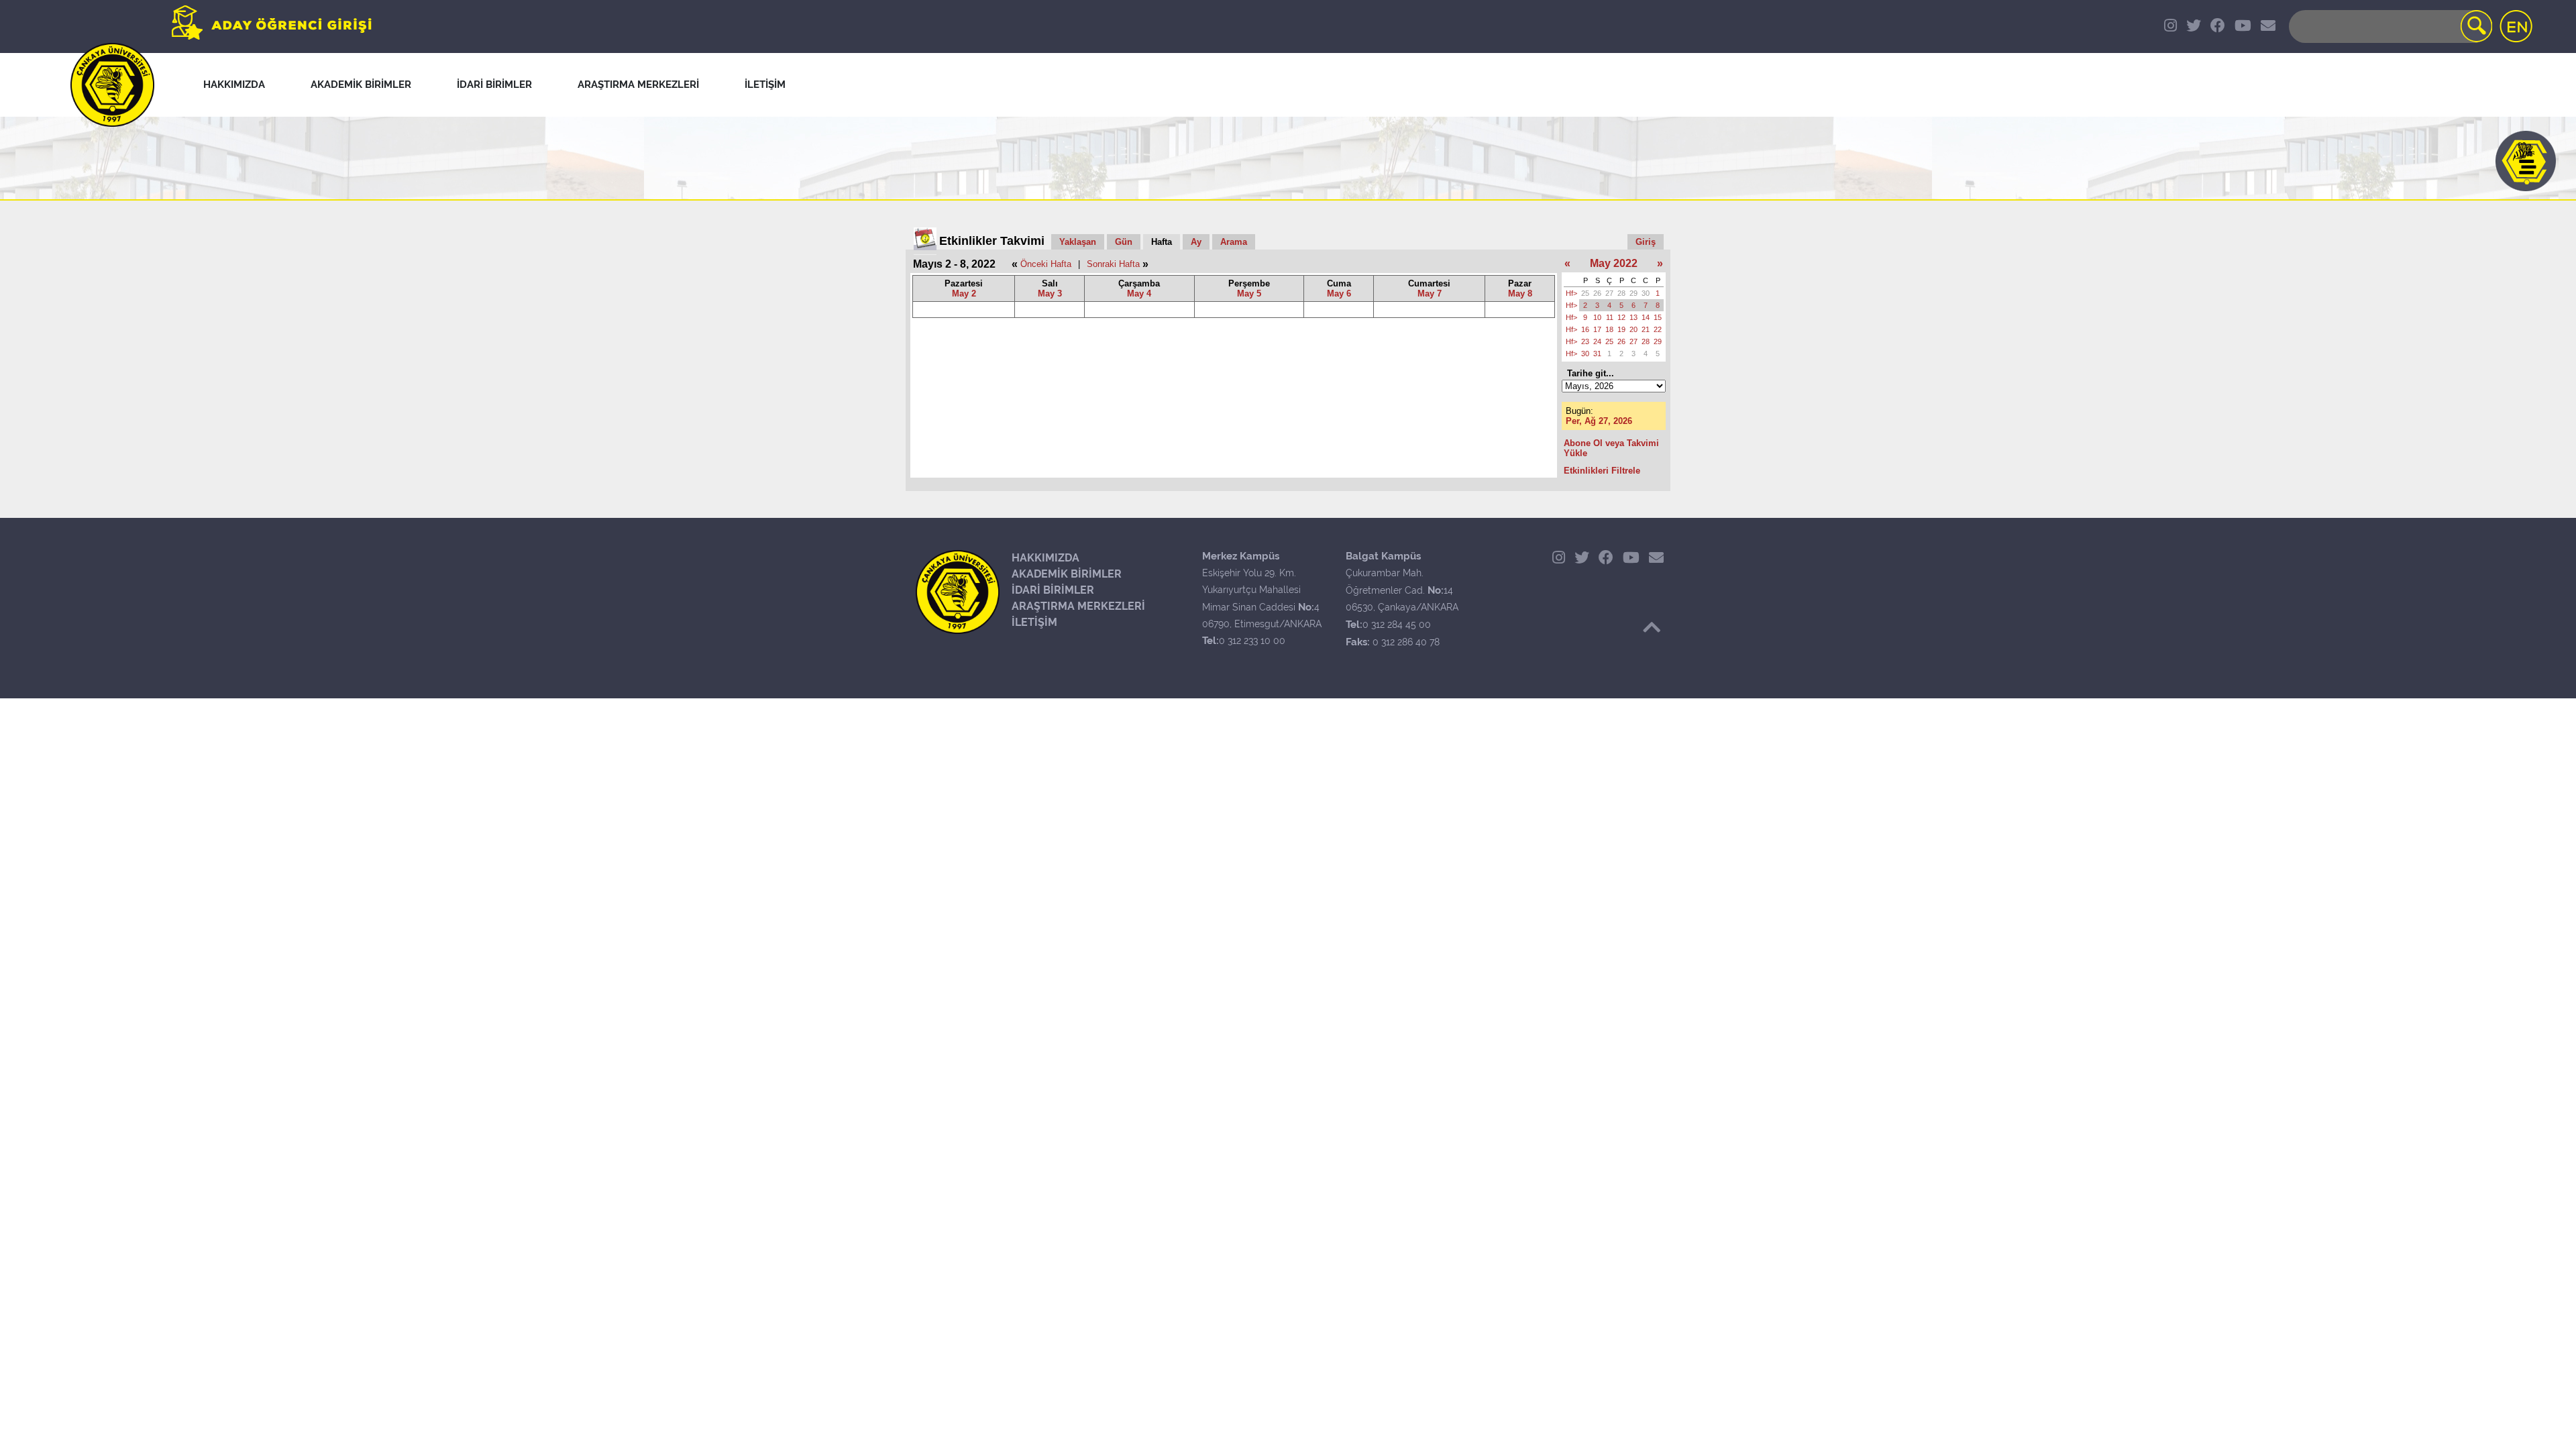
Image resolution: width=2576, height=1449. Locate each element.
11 (1610, 317)
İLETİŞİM (1034, 622)
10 (1597, 317)
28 (1621, 293)
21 (1646, 329)
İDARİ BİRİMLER (1053, 590)
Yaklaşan (1078, 242)
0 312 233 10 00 (1252, 641)
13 (1633, 317)
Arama (1234, 242)
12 (1621, 317)
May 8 (1520, 293)
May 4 (1139, 293)
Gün (1124, 242)
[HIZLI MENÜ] (2526, 161)
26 (1597, 293)
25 (1585, 293)
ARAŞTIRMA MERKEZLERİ (1078, 606)
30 (1646, 293)
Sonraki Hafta (1113, 264)
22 (1658, 329)
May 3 (1050, 293)
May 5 (1249, 293)
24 (1597, 341)
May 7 (1430, 293)
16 (1585, 329)
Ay (1196, 242)
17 (1597, 329)
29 (1633, 293)
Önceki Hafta (1046, 264)
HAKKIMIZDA (1045, 558)
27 (1609, 293)
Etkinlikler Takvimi (992, 241)
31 (1597, 354)
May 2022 (1614, 263)
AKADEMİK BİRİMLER (1067, 574)
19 (1621, 329)
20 (1633, 329)
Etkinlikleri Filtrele (1602, 471)
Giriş (1646, 242)
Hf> (1571, 293)
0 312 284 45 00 (1397, 625)
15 (1658, 317)
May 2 (964, 293)
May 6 (1339, 293)
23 (1585, 341)
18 (1609, 329)
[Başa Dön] (1652, 627)
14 (1646, 317)
